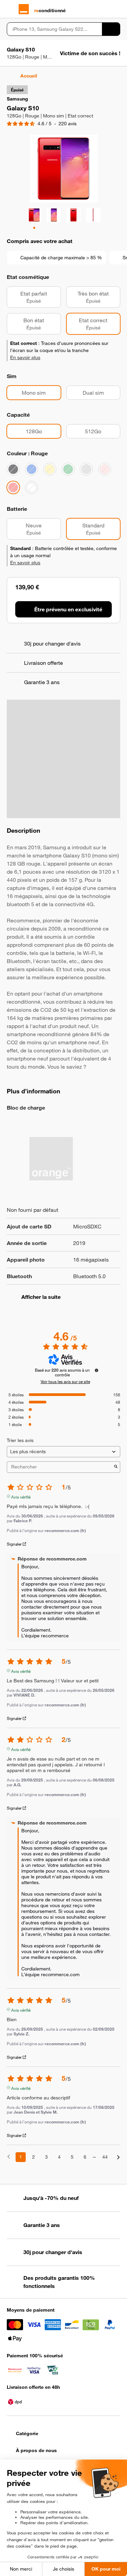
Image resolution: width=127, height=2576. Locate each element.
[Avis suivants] (118, 2157)
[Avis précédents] (9, 2156)
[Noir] (13, 469)
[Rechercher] (111, 29)
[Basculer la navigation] (10, 9)
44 (105, 2157)
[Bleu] (31, 469)
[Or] (50, 469)
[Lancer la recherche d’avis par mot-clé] (116, 1467)
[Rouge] (13, 487)
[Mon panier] (117, 9)
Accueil (29, 76)
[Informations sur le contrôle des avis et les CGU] (97, 1370)
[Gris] (86, 469)
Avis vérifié (21, 1496)
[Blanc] (31, 487)
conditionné (50, 10)
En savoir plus (25, 357)
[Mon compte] (105, 9)
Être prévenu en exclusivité (68, 609)
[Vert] (68, 469)
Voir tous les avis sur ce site (65, 1381)
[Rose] (105, 469)
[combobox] (54, 29)
